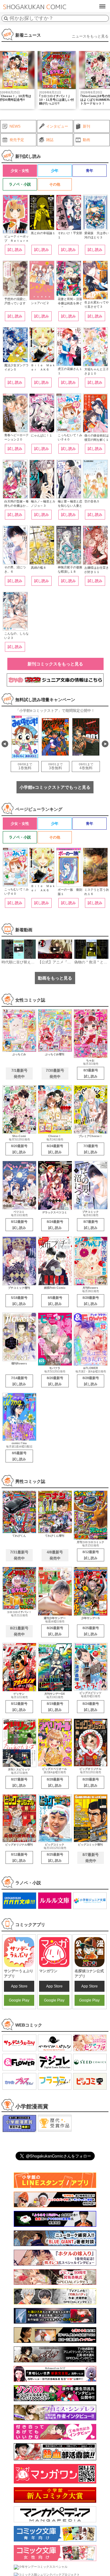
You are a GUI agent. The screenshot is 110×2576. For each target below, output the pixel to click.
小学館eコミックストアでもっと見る (55, 787)
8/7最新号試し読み (91, 1225)
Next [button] (105, 744)
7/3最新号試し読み (91, 1149)
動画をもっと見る (55, 978)
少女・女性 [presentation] (20, 171)
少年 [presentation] (55, 171)
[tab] (20, 171)
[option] (57, 80)
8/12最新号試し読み (19, 1225)
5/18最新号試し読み (19, 1301)
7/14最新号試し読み (19, 1381)
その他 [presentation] (55, 184)
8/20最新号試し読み (19, 1149)
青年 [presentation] (90, 171)
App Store (19, 1986)
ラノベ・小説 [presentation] (20, 184)
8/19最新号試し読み (55, 1707)
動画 (86, 140)
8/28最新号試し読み (91, 1301)
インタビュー (57, 126)
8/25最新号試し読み (91, 1631)
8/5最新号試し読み (55, 1301)
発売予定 (17, 140)
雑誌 (50, 140)
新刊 (86, 126)
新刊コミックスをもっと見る (55, 664)
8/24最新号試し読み (55, 1149)
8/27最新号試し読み (19, 1782)
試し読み (15, 250)
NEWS (15, 126)
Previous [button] (5, 744)
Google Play (19, 2000)
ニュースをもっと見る (90, 36)
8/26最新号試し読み (55, 1631)
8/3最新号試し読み (91, 1073)
